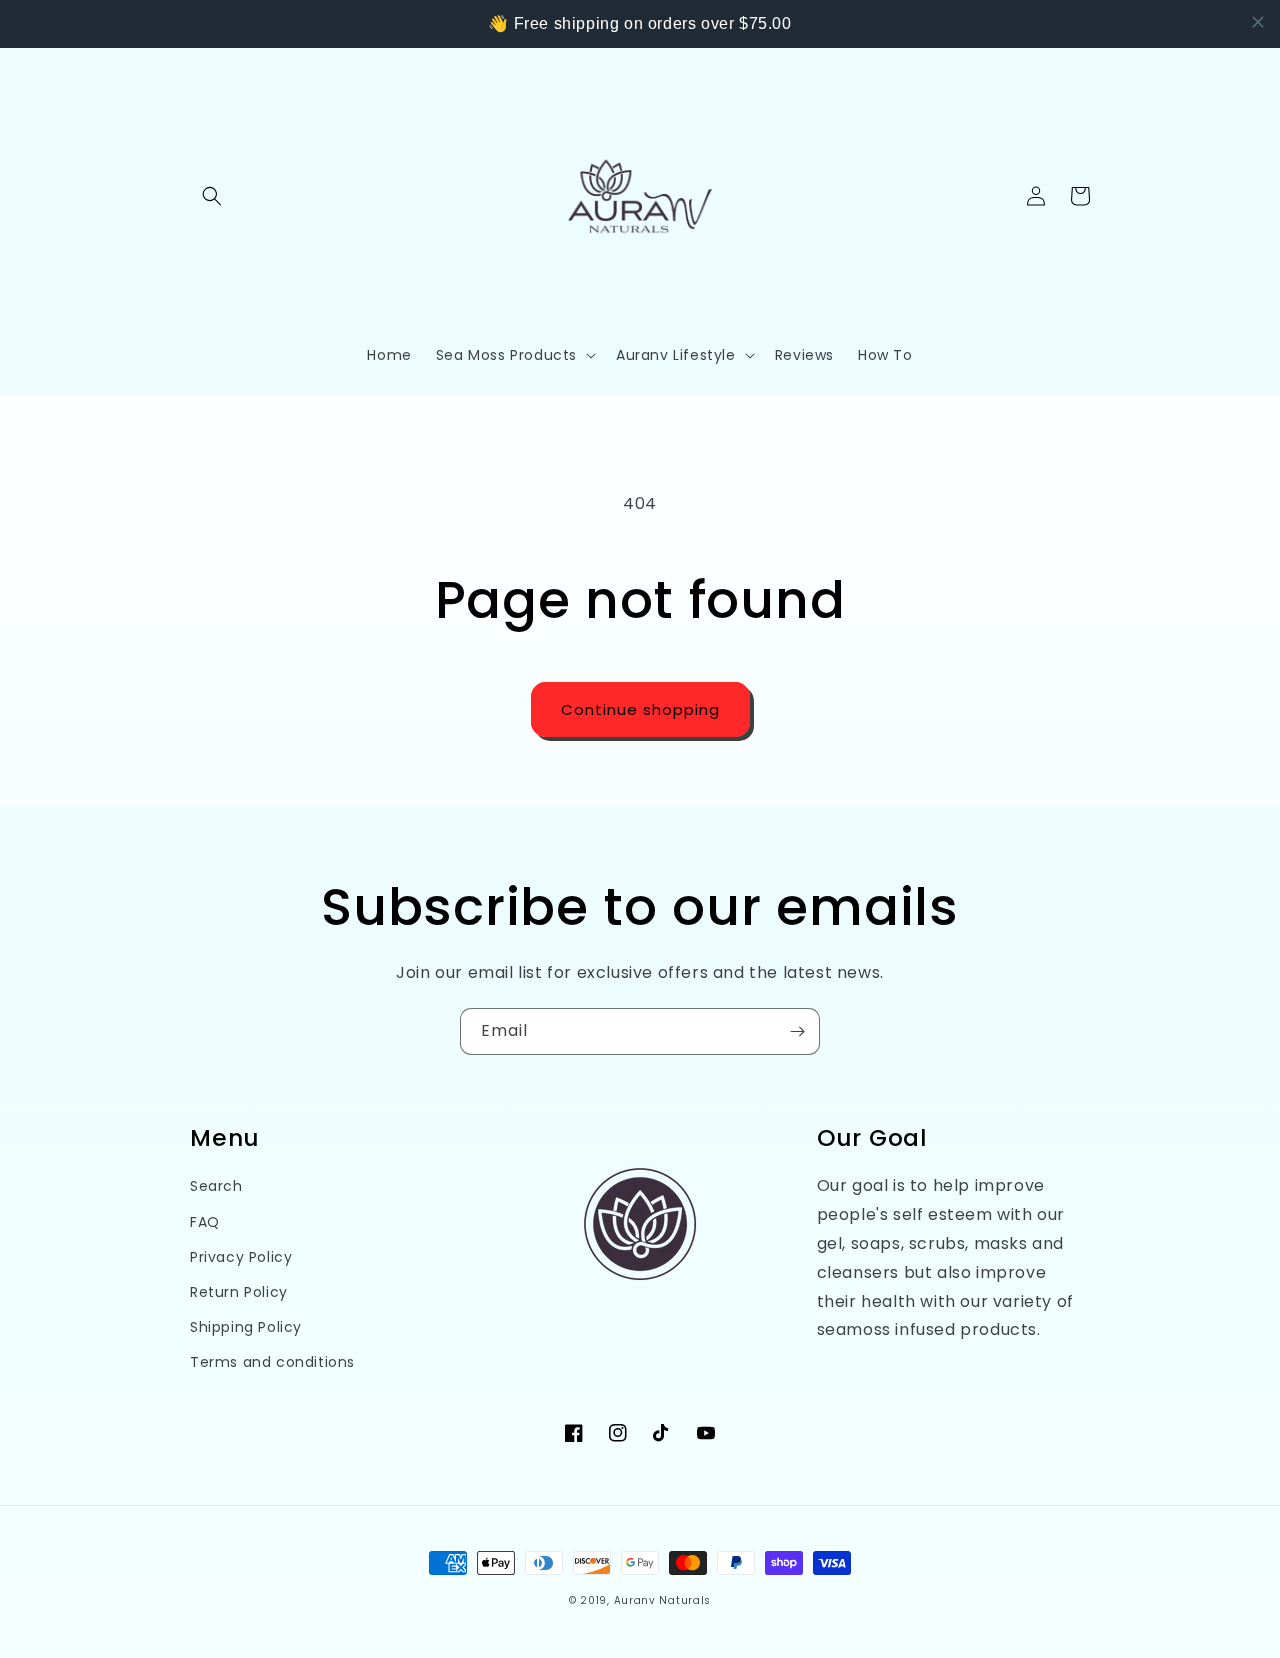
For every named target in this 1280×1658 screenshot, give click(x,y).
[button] (212, 196)
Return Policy (239, 1292)
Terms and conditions (272, 1362)
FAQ (205, 1222)
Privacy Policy (241, 1257)
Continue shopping (640, 709)
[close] (1258, 22)
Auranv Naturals (663, 1600)
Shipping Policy (246, 1327)
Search (216, 1186)
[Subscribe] (797, 1031)
